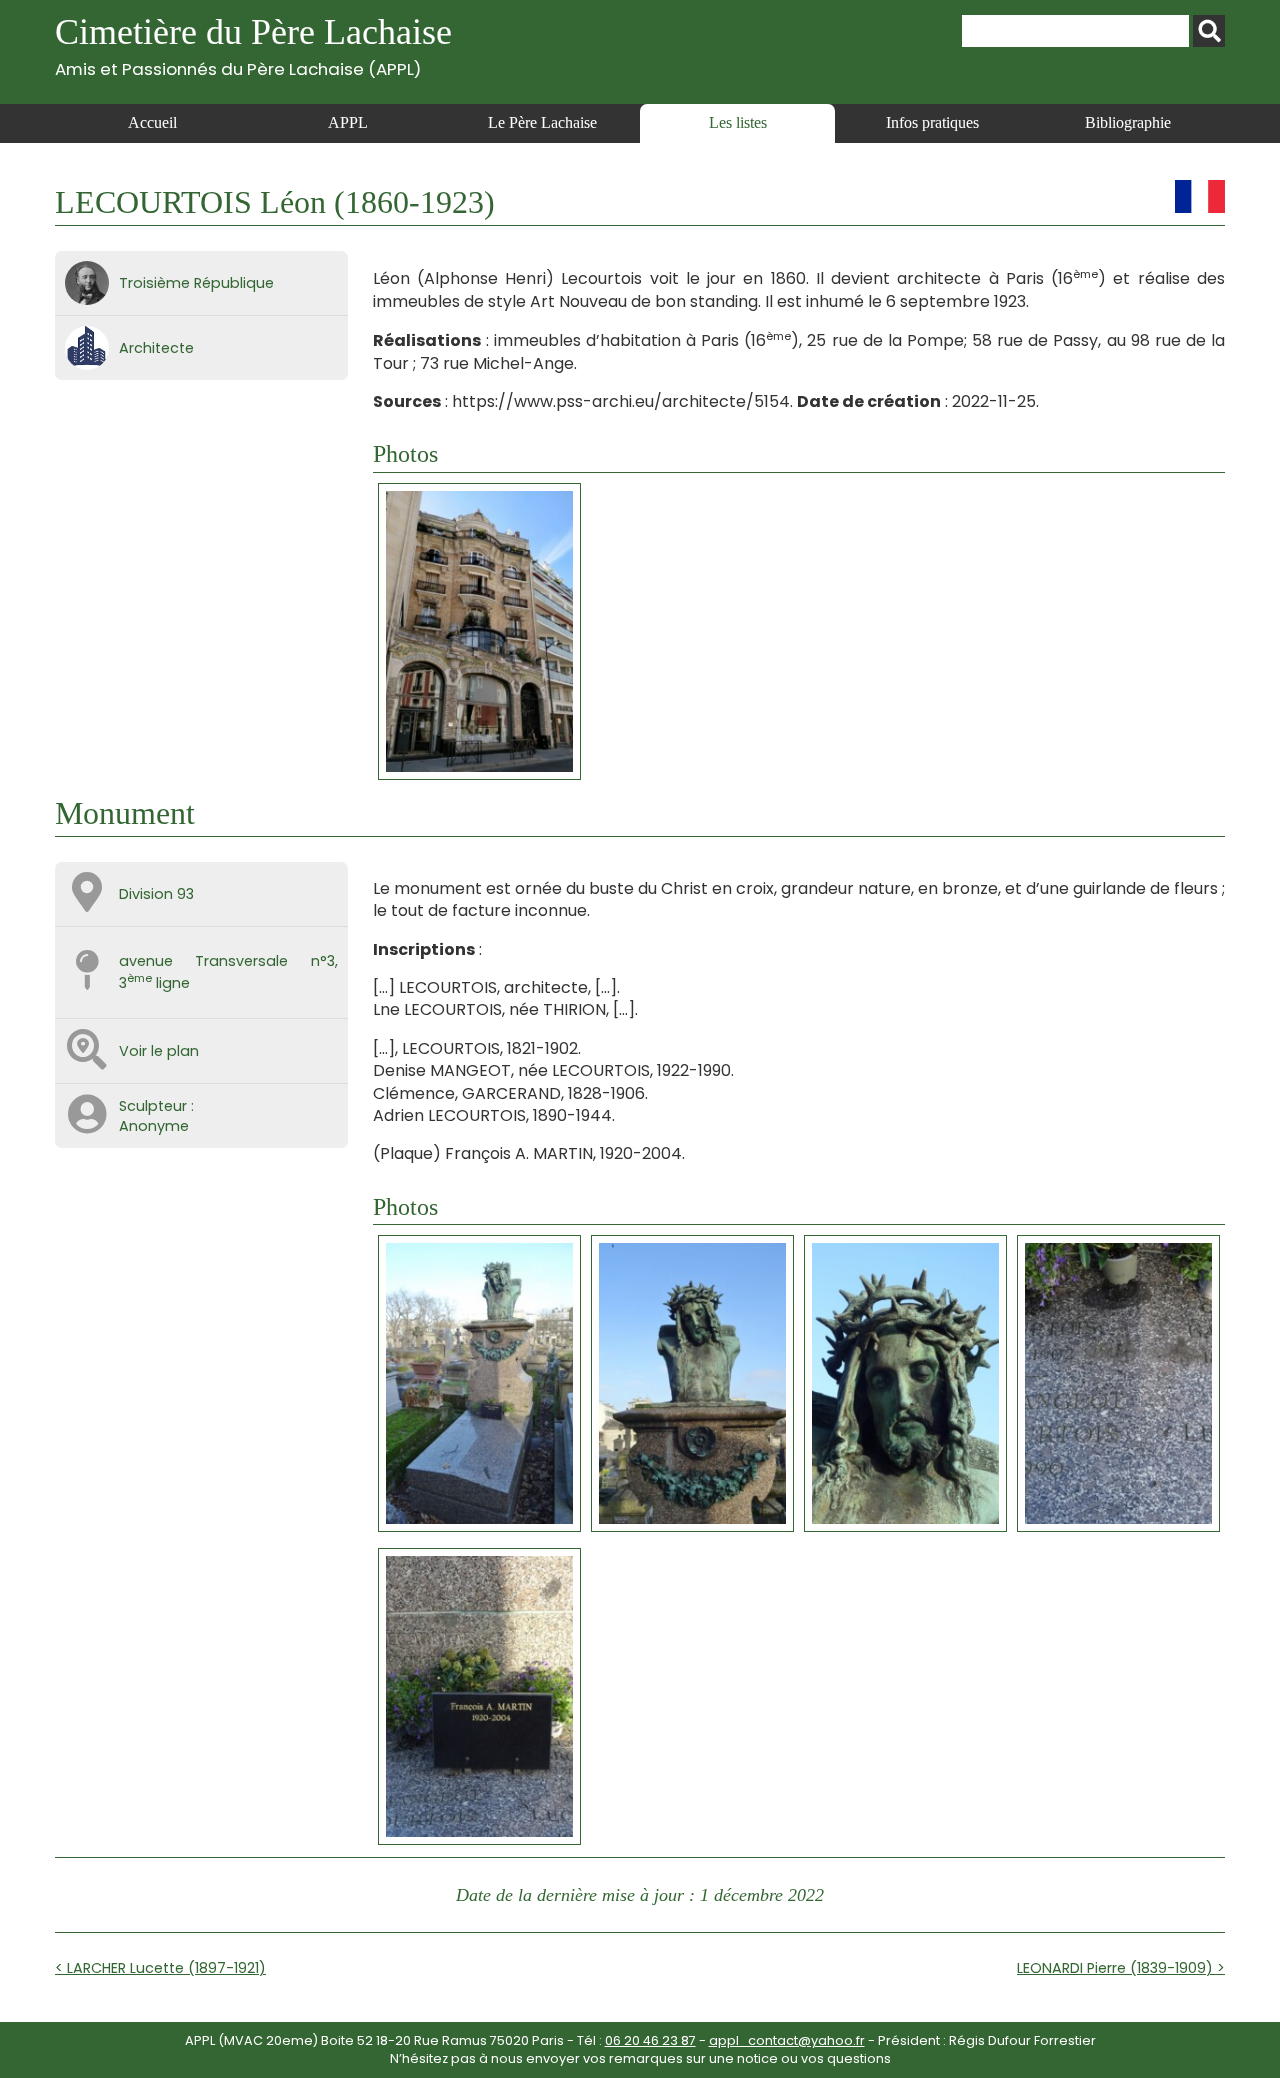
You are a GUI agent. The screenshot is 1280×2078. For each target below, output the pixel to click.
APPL (348, 122)
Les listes (738, 122)
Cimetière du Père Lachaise (253, 45)
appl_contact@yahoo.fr (787, 2040)
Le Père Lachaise (542, 122)
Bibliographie (1128, 122)
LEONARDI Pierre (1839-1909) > (1121, 1968)
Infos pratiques (932, 122)
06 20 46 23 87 (650, 2040)
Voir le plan (159, 1051)
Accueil (152, 122)
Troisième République (196, 283)
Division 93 (156, 894)
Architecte (156, 348)
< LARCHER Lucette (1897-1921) (160, 1968)
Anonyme (154, 1126)
